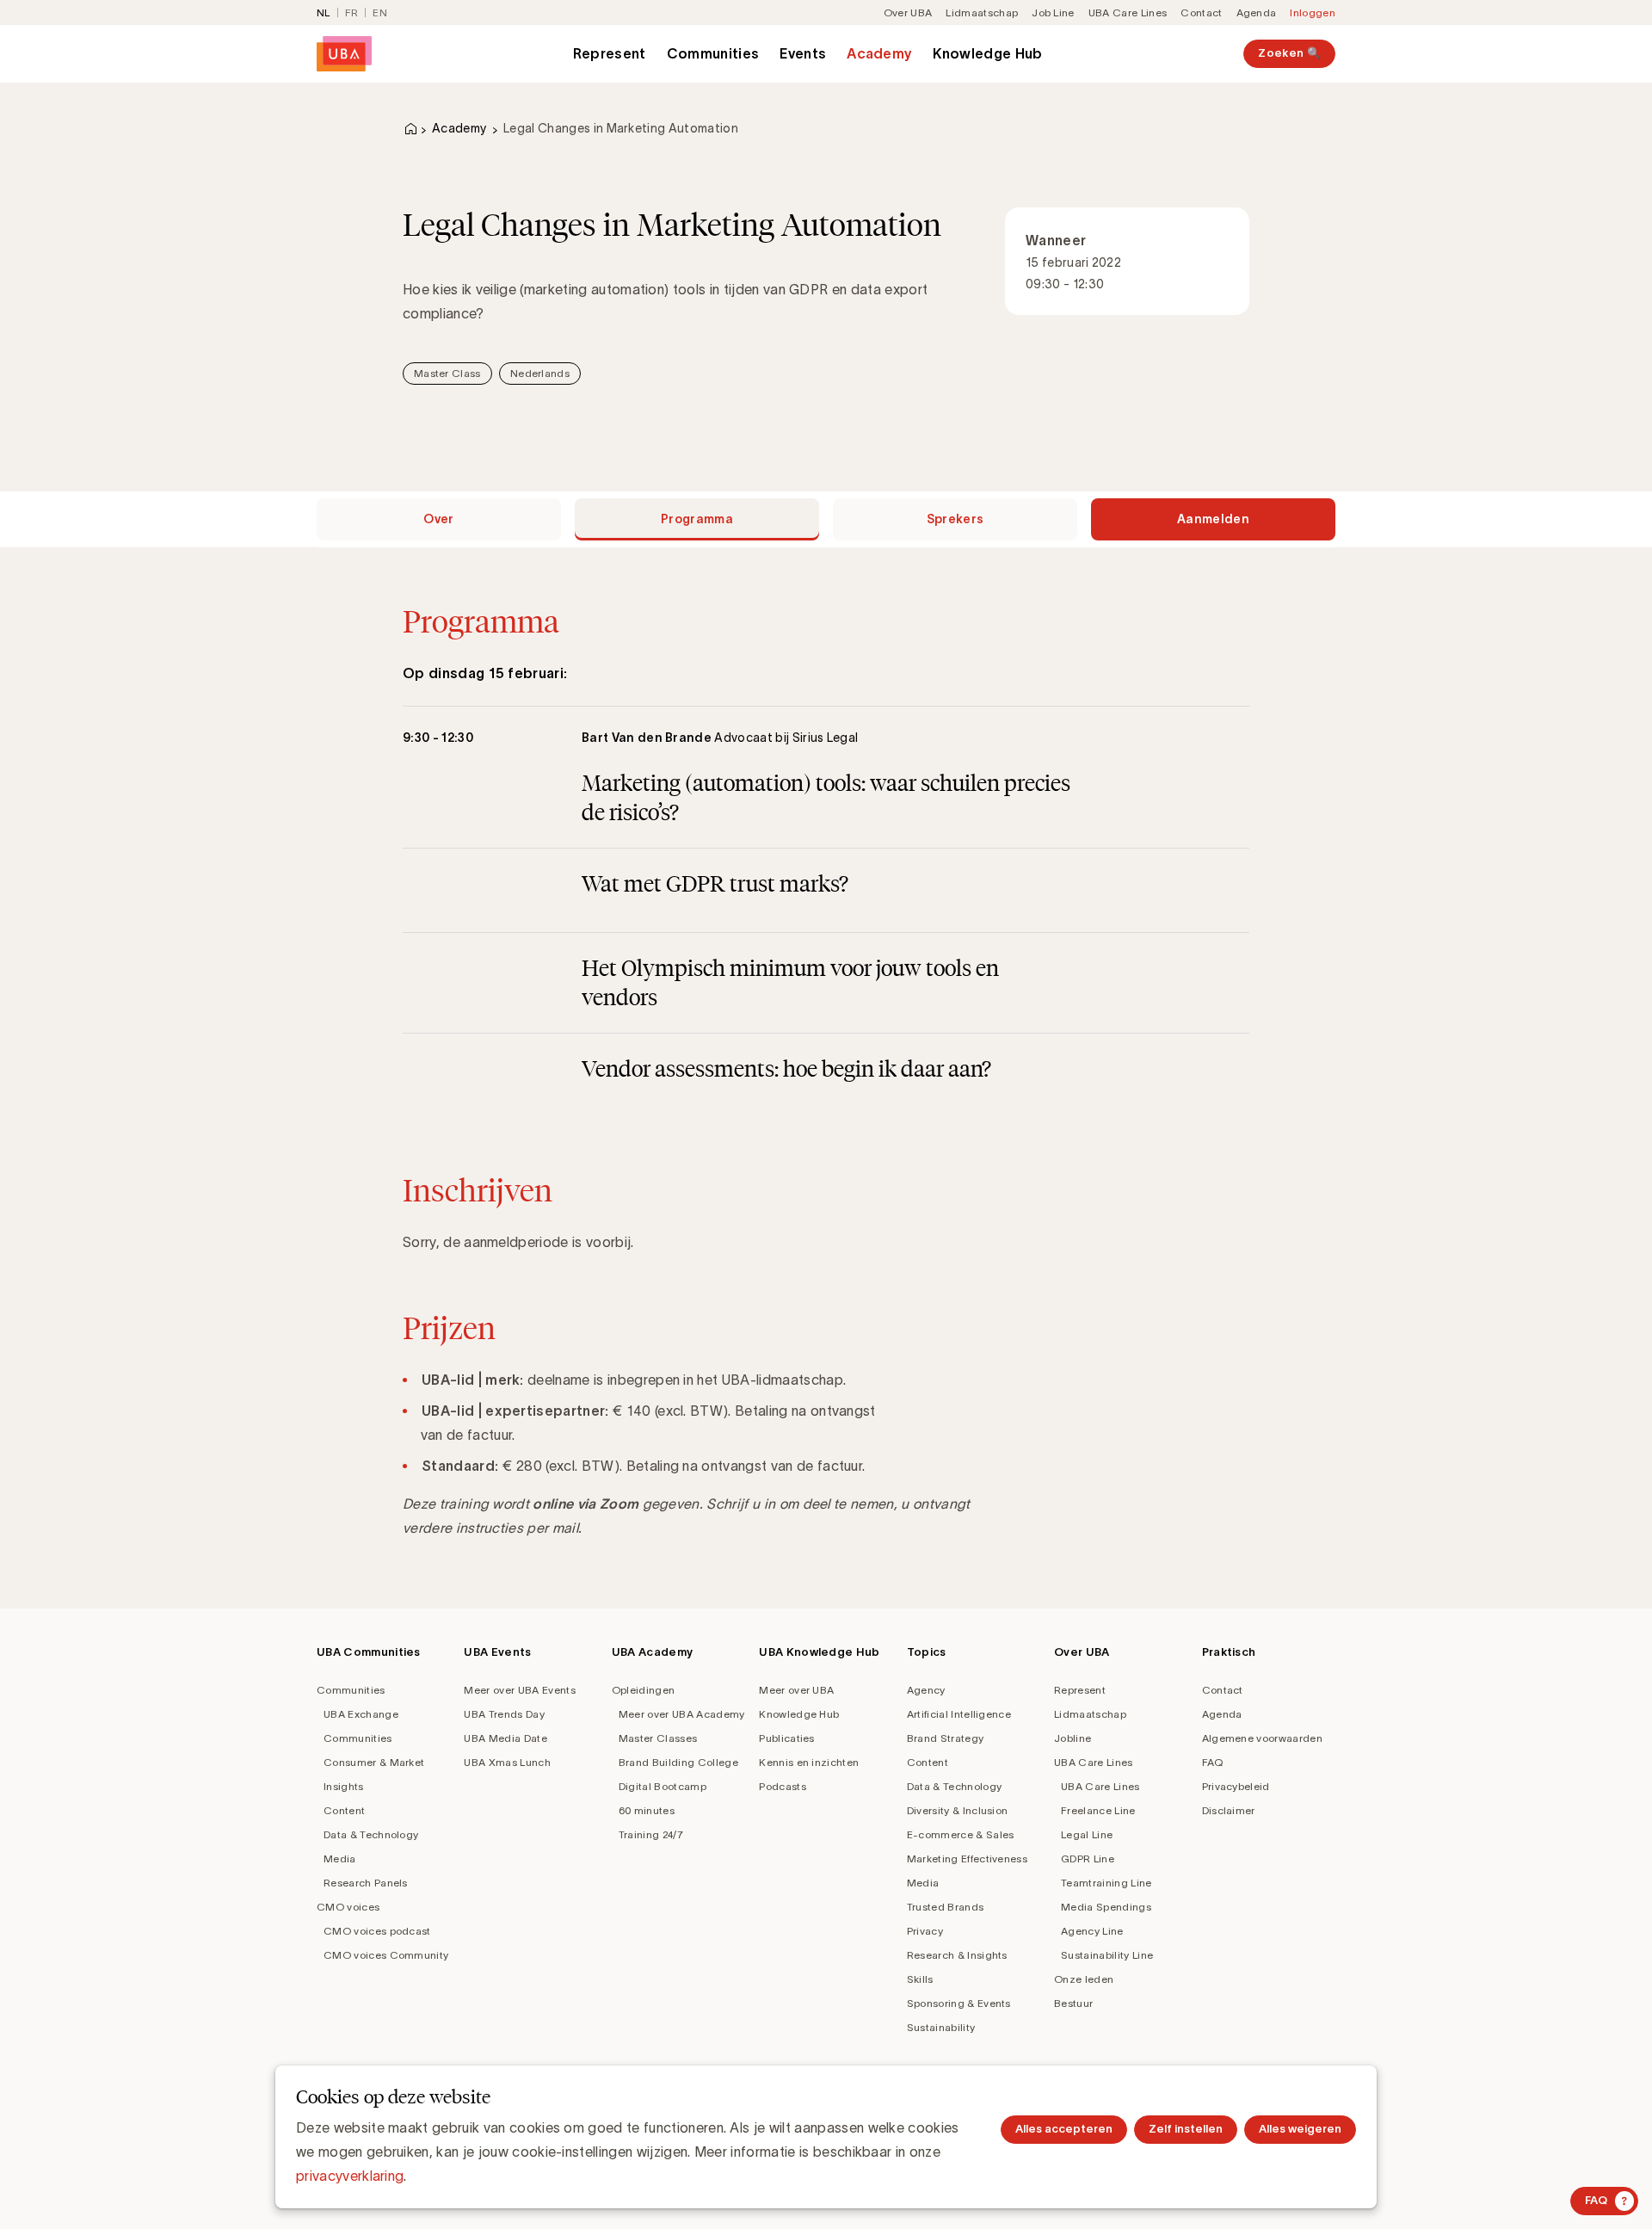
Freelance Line (1098, 1810)
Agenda (1257, 12)
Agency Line (1092, 1931)
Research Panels (366, 1883)
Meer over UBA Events (519, 1690)
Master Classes (658, 1738)
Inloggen (1313, 12)
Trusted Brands (945, 1907)
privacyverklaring (350, 2176)
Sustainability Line (1107, 1955)
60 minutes (647, 1810)
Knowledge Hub (987, 53)
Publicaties (787, 1738)
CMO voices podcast (377, 1931)
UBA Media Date (505, 1738)
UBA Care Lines (1128, 12)
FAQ (1213, 1762)
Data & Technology (371, 1834)
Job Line (1053, 12)
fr (352, 12)
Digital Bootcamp (663, 1786)
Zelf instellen (1186, 2129)
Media (340, 1859)
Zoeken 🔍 (1289, 53)
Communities (713, 53)
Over (438, 519)
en (380, 12)
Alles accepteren (1064, 2129)
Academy (879, 53)
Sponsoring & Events (959, 2003)
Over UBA (908, 12)
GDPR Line (1088, 1859)
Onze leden (1084, 1979)
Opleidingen (644, 1690)
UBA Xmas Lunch (507, 1762)
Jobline (1073, 1738)
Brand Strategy (945, 1738)
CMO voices (348, 1907)
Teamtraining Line (1106, 1883)
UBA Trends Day (504, 1714)
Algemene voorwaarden (1262, 1738)
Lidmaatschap (982, 12)
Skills (920, 1979)
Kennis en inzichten (809, 1762)
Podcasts (783, 1786)
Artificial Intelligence (959, 1714)
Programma (697, 519)
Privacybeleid (1236, 1786)
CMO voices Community (386, 1955)
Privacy (925, 1931)
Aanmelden (1213, 519)
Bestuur (1073, 2003)
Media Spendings (1106, 1907)
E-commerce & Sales (961, 1834)
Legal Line (1087, 1834)
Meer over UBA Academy (682, 1714)
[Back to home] (344, 54)
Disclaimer (1229, 1810)
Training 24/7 (651, 1834)
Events (803, 53)
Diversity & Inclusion (958, 1810)
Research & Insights (957, 1955)
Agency (926, 1690)
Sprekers (955, 519)
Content (344, 1810)
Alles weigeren (1300, 2129)
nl (324, 12)
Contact (1201, 12)
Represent (610, 53)
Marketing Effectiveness (967, 1859)
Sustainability (941, 2027)
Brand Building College (678, 1762)
